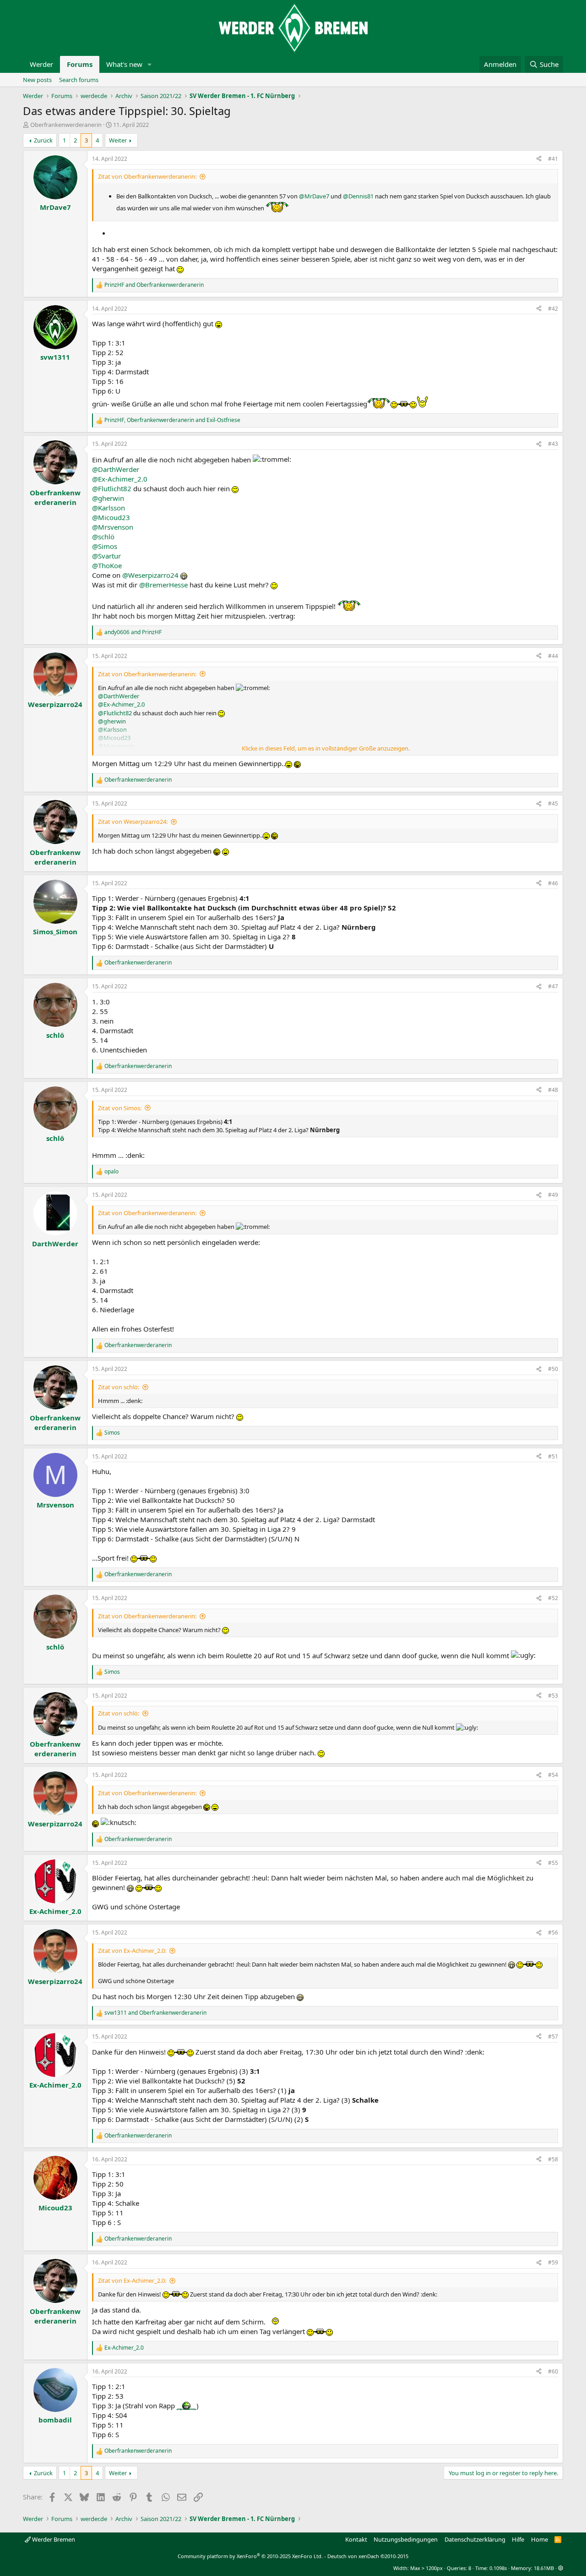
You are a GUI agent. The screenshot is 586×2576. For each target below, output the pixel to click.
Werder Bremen (53, 2539)
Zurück (43, 140)
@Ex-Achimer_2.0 (120, 479)
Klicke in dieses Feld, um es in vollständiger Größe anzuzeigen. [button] (326, 748)
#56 (553, 1932)
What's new (124, 64)
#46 (553, 883)
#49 (553, 1195)
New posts (37, 80)
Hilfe (518, 2539)
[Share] (539, 159)
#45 (553, 803)
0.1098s (498, 2568)
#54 (553, 1775)
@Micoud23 (111, 517)
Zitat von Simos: (120, 1108)
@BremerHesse (163, 585)
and (154, 285)
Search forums (79, 80)
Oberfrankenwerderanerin (66, 125)
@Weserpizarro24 (150, 575)
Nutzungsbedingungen (406, 2539)
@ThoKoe (107, 565)
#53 (553, 1696)
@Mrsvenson (113, 527)
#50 (553, 1369)
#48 (553, 1090)
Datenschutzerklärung (475, 2539)
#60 (553, 2371)
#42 (553, 309)
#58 (553, 2159)
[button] (150, 64)
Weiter (118, 140)
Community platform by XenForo (250, 2556)
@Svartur (106, 556)
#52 (553, 1598)
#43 (553, 444)
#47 (553, 986)
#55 (553, 1863)
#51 (553, 1456)
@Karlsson (109, 508)
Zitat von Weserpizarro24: (133, 822)
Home (540, 2539)
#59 (553, 2262)
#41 (553, 159)
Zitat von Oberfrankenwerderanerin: (147, 176)
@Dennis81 (358, 196)
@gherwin (108, 498)
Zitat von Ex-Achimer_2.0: (132, 1951)
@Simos (105, 546)
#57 (553, 2036)
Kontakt (356, 2539)
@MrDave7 (314, 196)
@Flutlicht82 (112, 488)
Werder (41, 64)
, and (172, 420)
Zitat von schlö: (119, 1387)
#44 (553, 656)
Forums (80, 64)
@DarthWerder (116, 469)
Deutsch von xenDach (368, 2556)
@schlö (103, 537)
